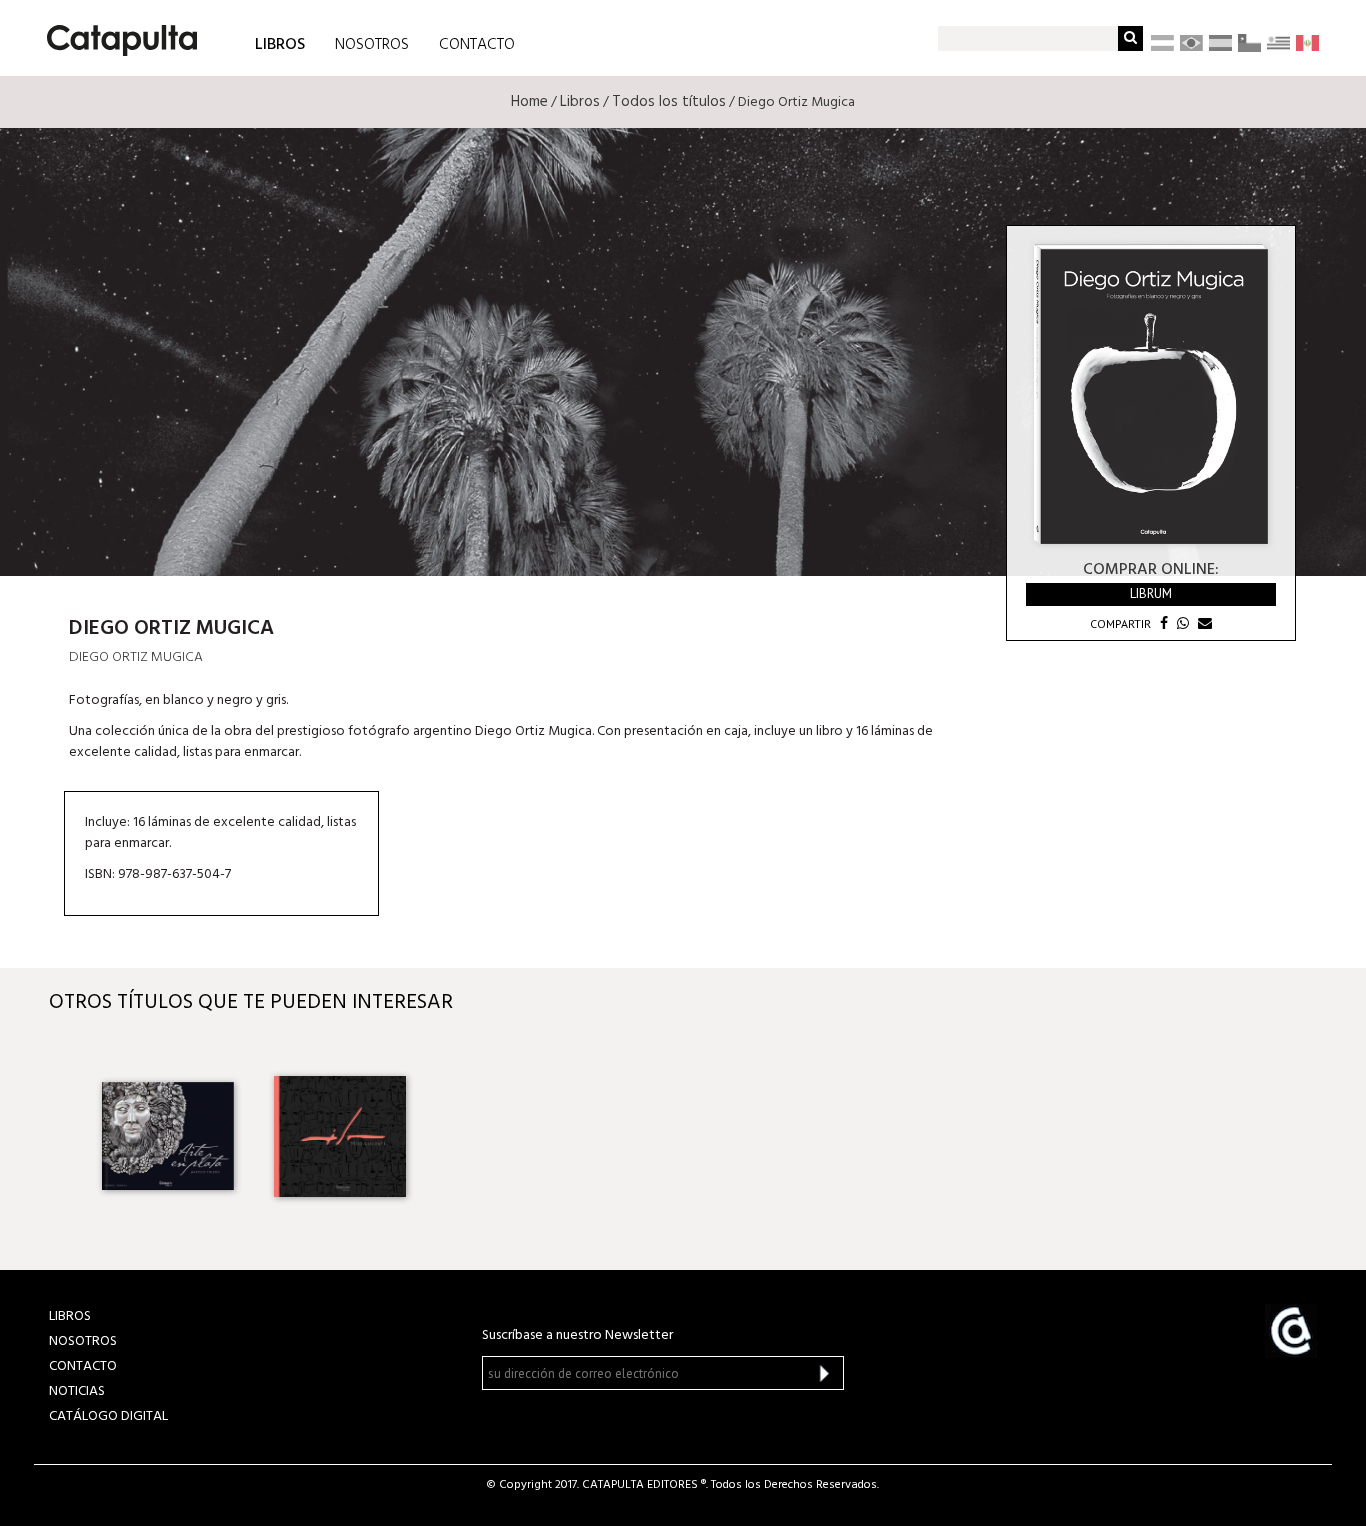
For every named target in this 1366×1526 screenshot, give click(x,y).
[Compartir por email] (1202, 623)
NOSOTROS (372, 45)
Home (529, 102)
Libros (580, 102)
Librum (1151, 593)
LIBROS (280, 43)
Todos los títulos (669, 102)
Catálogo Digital (108, 1416)
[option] (168, 1136)
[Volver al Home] (115, 33)
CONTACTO (477, 45)
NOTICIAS (77, 1391)
